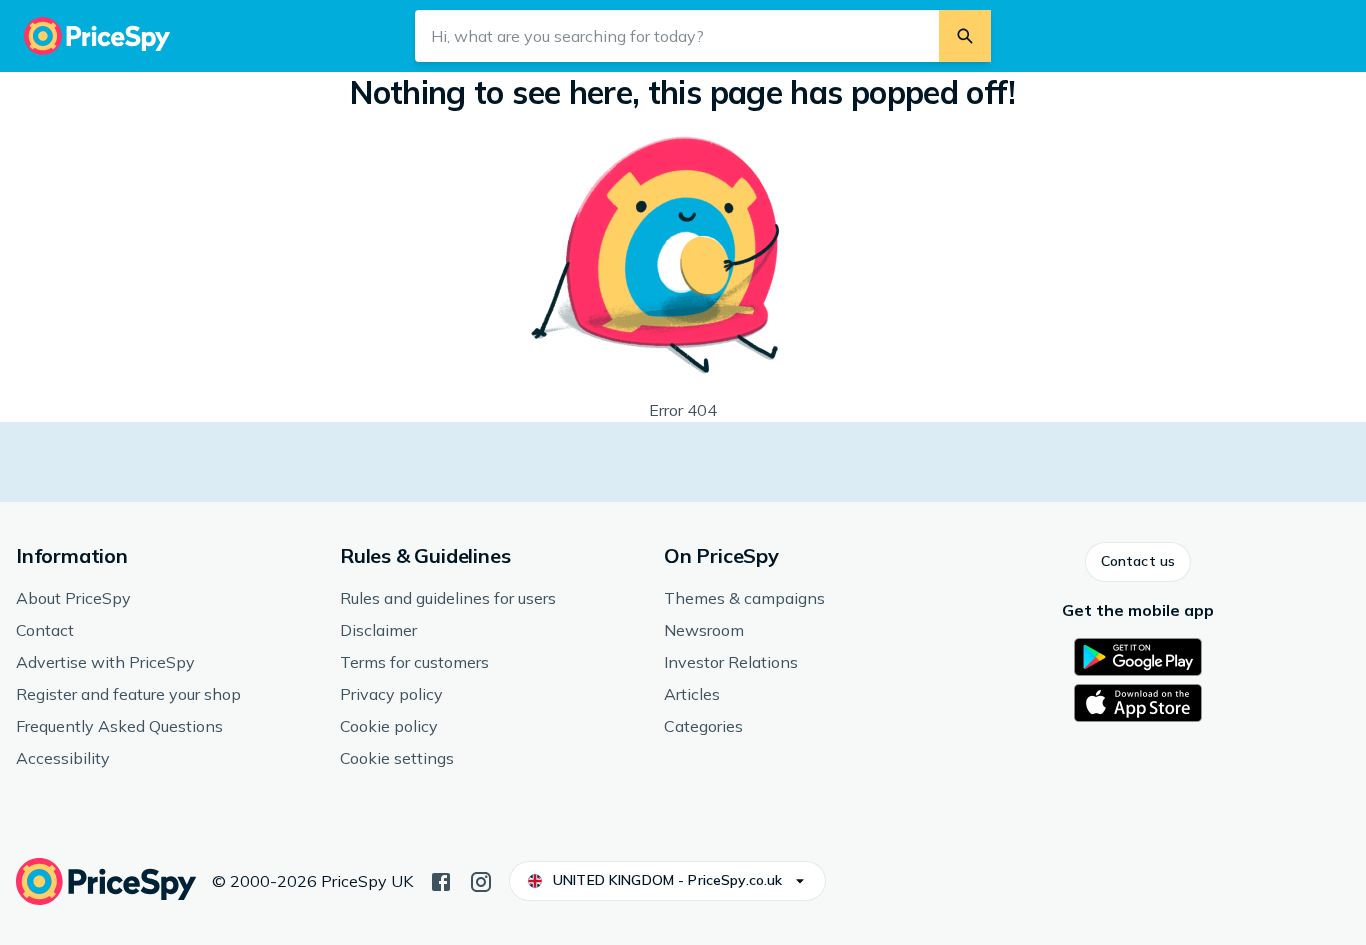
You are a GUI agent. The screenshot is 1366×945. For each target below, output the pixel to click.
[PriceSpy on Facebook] (441, 880)
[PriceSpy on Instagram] (481, 880)
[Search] (965, 36)
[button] (1138, 562)
